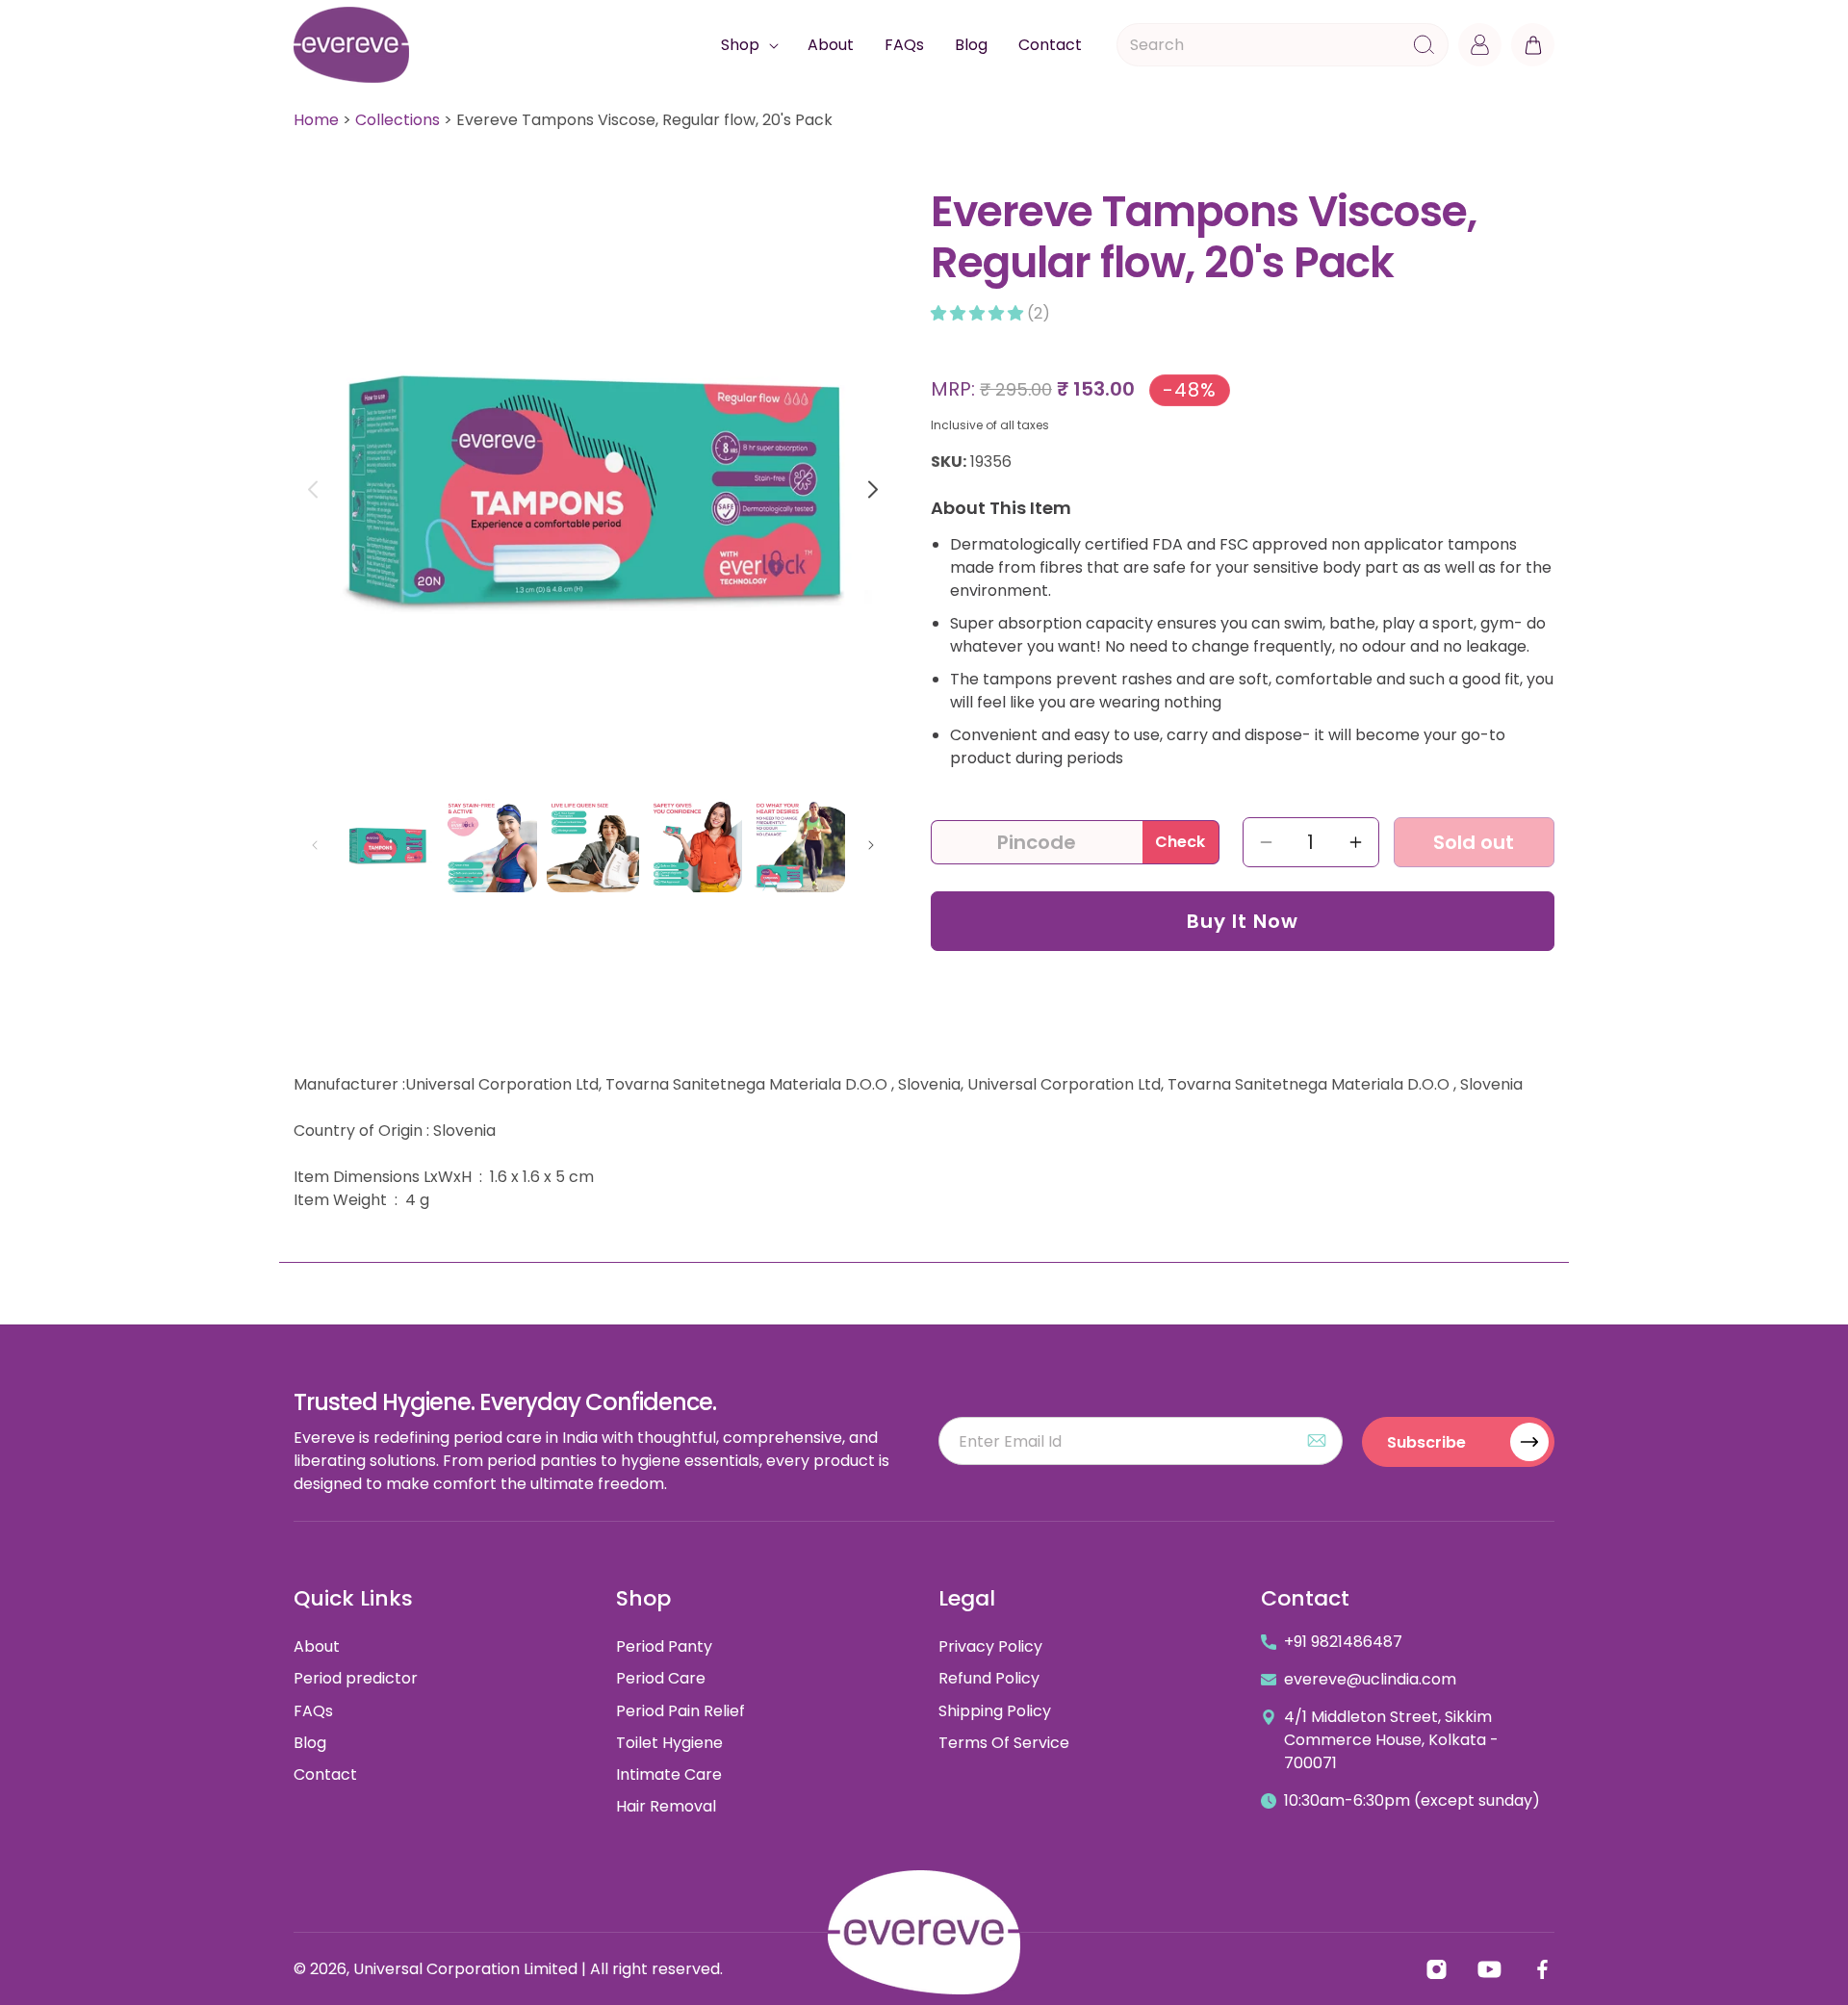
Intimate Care (669, 1774)
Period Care (661, 1678)
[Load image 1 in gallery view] (387, 846)
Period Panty (664, 1646)
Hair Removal (666, 1806)
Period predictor (356, 1678)
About (317, 1646)
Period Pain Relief (680, 1711)
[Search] (1424, 45)
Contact (325, 1774)
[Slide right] (873, 489)
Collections (398, 120)
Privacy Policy (990, 1646)
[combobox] (1283, 45)
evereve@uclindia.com (1370, 1679)
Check (1180, 842)
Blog (310, 1743)
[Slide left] (312, 489)
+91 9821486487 (1343, 1642)
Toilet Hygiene (669, 1743)
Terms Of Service (1004, 1743)
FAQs (313, 1711)
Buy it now (1243, 921)
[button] (749, 45)
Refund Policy (989, 1678)
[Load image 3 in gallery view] (593, 846)
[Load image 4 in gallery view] (695, 846)
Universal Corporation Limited (465, 1969)
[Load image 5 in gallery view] (798, 846)
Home (316, 120)
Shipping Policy (995, 1711)
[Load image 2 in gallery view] (490, 846)
